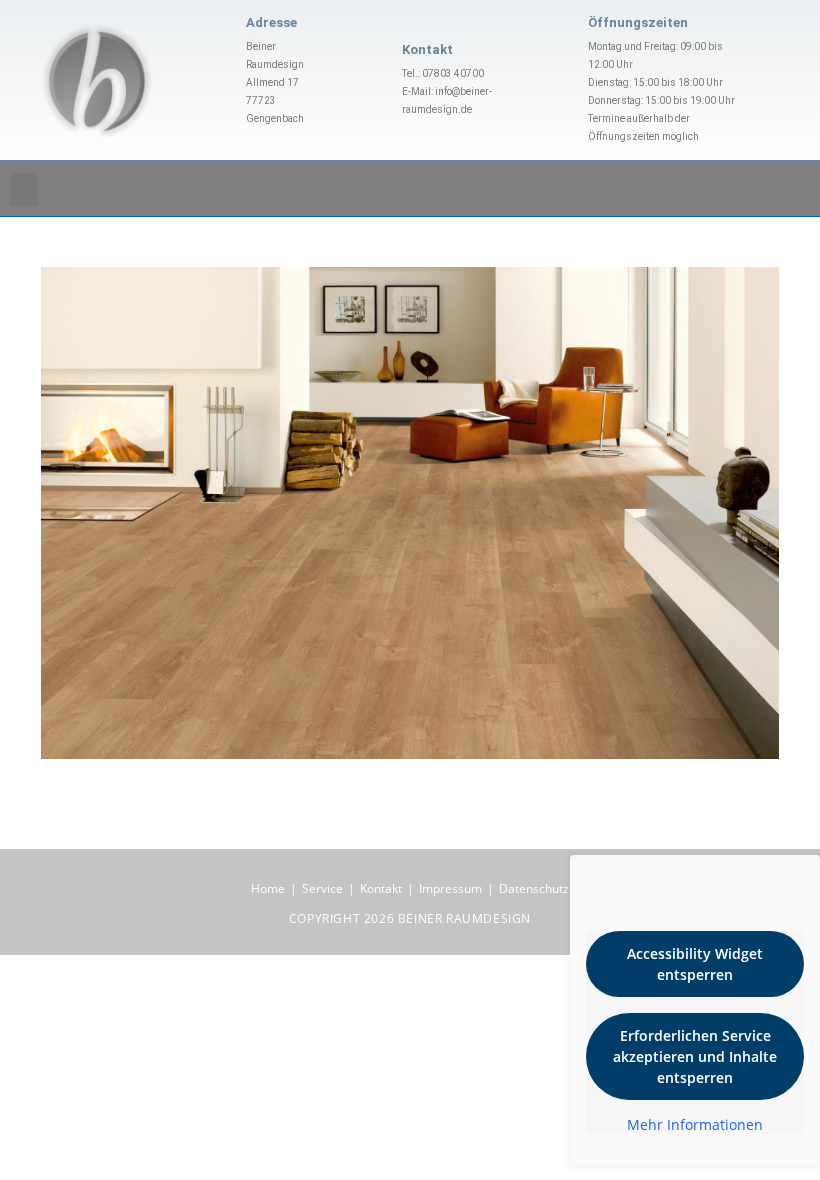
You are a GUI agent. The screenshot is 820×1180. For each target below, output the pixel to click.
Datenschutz (534, 888)
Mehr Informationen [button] (695, 1125)
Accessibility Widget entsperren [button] (695, 964)
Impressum (450, 888)
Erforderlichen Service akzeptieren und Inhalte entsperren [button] (695, 1056)
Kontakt (381, 888)
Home (268, 888)
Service (322, 888)
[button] (24, 189)
